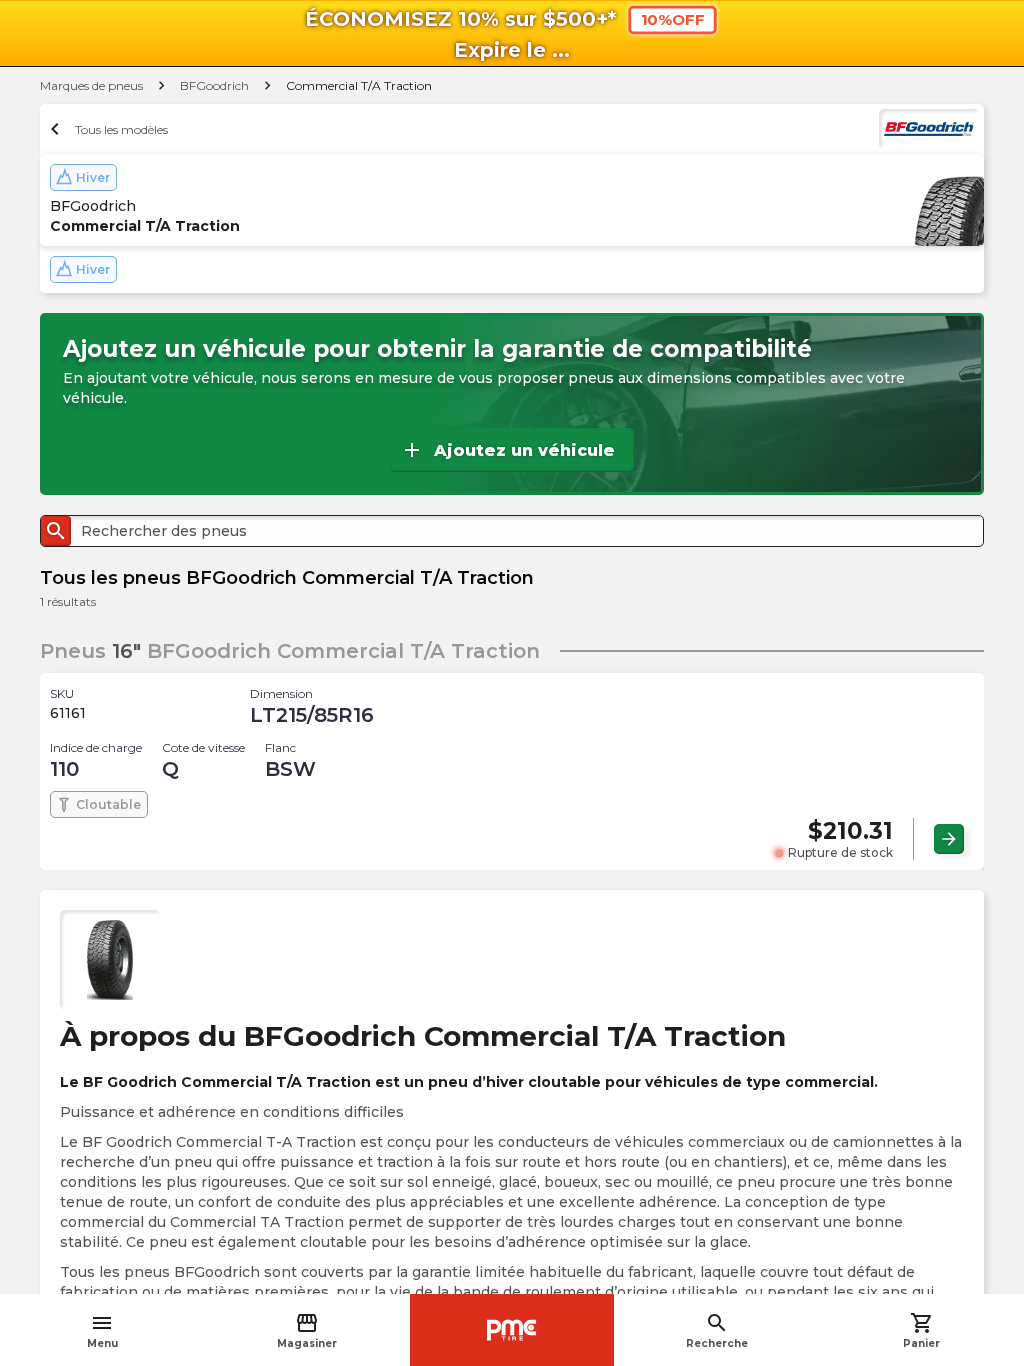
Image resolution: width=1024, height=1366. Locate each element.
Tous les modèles (106, 129)
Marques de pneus (91, 85)
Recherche (717, 1330)
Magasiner (307, 1330)
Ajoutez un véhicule (507, 450)
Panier (921, 1330)
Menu (102, 1330)
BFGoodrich (214, 85)
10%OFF (673, 20)
